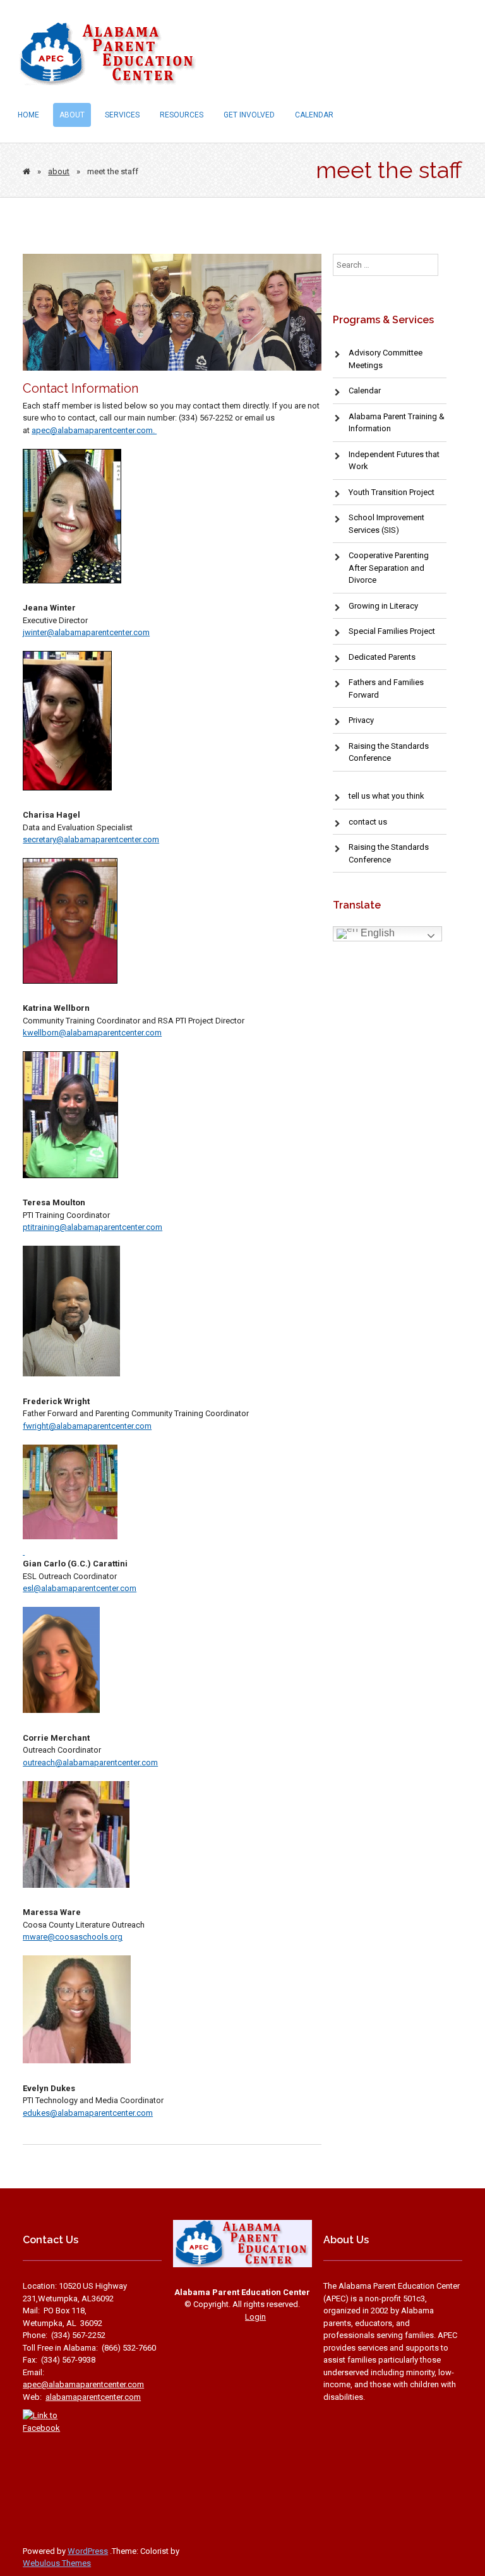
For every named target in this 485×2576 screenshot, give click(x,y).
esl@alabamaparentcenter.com (80, 1588)
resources (182, 115)
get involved (249, 115)
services (122, 115)
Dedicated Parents (382, 657)
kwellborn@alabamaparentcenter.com (92, 1033)
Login (255, 2317)
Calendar (314, 115)
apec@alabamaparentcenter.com (83, 2384)
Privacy (361, 720)
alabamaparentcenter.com (111, 839)
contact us (368, 822)
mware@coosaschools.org (73, 1937)
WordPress (88, 2551)
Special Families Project (392, 631)
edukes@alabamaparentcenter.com (88, 2113)
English (376, 933)
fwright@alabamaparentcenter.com (87, 1426)
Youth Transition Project (392, 492)
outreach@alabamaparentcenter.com (90, 1762)
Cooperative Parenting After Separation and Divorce (389, 568)
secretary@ (43, 839)
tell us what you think (386, 796)
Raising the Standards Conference (389, 853)
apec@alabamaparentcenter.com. (94, 430)
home (28, 115)
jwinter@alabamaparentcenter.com (86, 632)
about (72, 115)
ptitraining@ (45, 1227)
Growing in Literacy (383, 606)
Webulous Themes (57, 2563)
